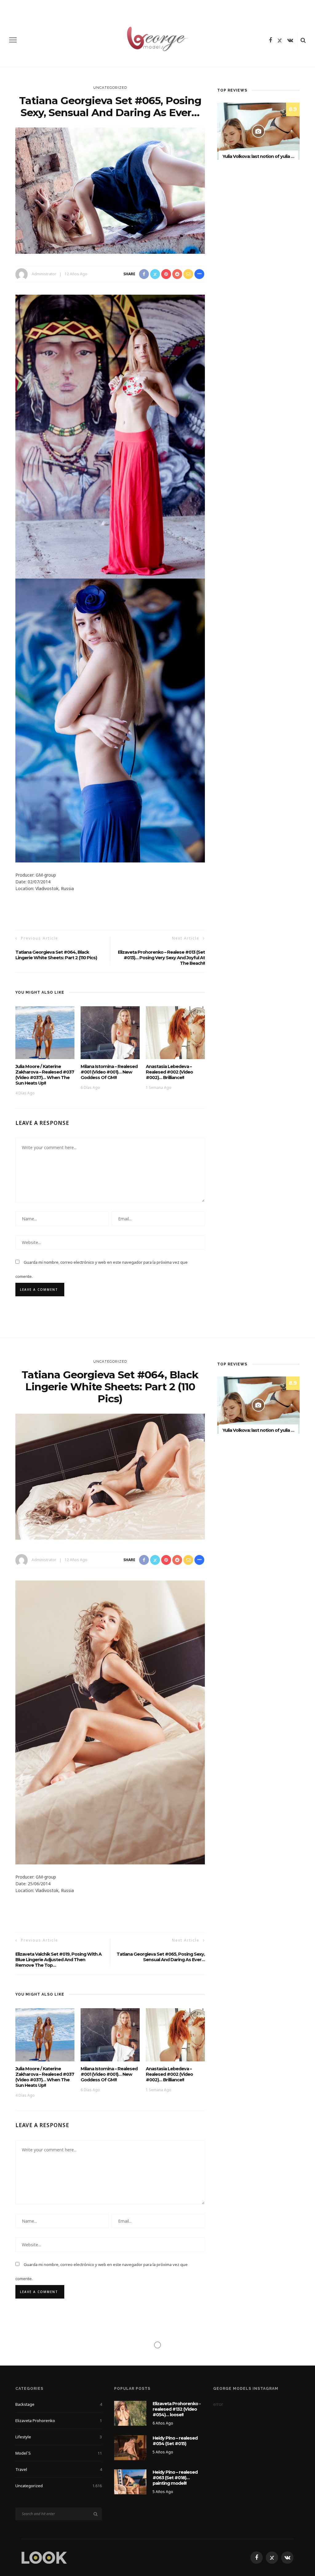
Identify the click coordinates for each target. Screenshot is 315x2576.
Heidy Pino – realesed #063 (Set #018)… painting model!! (175, 2478)
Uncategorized (110, 88)
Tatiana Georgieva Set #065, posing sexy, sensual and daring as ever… (161, 1957)
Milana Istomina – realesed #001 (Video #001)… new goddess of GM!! (109, 1072)
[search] (303, 40)
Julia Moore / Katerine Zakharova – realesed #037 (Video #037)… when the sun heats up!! (45, 1075)
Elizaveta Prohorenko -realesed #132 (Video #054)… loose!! (177, 2409)
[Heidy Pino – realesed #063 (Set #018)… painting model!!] (130, 2481)
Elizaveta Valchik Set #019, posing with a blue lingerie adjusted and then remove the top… (58, 1960)
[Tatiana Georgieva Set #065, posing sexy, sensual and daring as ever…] (110, 190)
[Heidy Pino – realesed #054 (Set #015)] (130, 2447)
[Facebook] (270, 40)
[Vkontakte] (290, 40)
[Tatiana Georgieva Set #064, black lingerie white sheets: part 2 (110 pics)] (110, 1476)
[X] (280, 40)
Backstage (59, 2404)
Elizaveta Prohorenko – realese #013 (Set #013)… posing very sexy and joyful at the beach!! (161, 958)
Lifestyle (59, 2437)
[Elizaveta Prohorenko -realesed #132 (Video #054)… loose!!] (130, 2413)
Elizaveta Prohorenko (59, 2421)
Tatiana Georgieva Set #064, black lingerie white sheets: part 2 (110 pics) (56, 955)
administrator (44, 274)
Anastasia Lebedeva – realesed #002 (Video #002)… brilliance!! (169, 1072)
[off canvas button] (13, 40)
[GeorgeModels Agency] (44, 2557)
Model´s (59, 2453)
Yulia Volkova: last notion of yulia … (258, 156)
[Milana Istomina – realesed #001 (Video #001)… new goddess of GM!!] (110, 1032)
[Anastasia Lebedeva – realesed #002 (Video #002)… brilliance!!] (175, 1032)
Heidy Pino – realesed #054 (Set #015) (175, 2441)
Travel (59, 2469)
